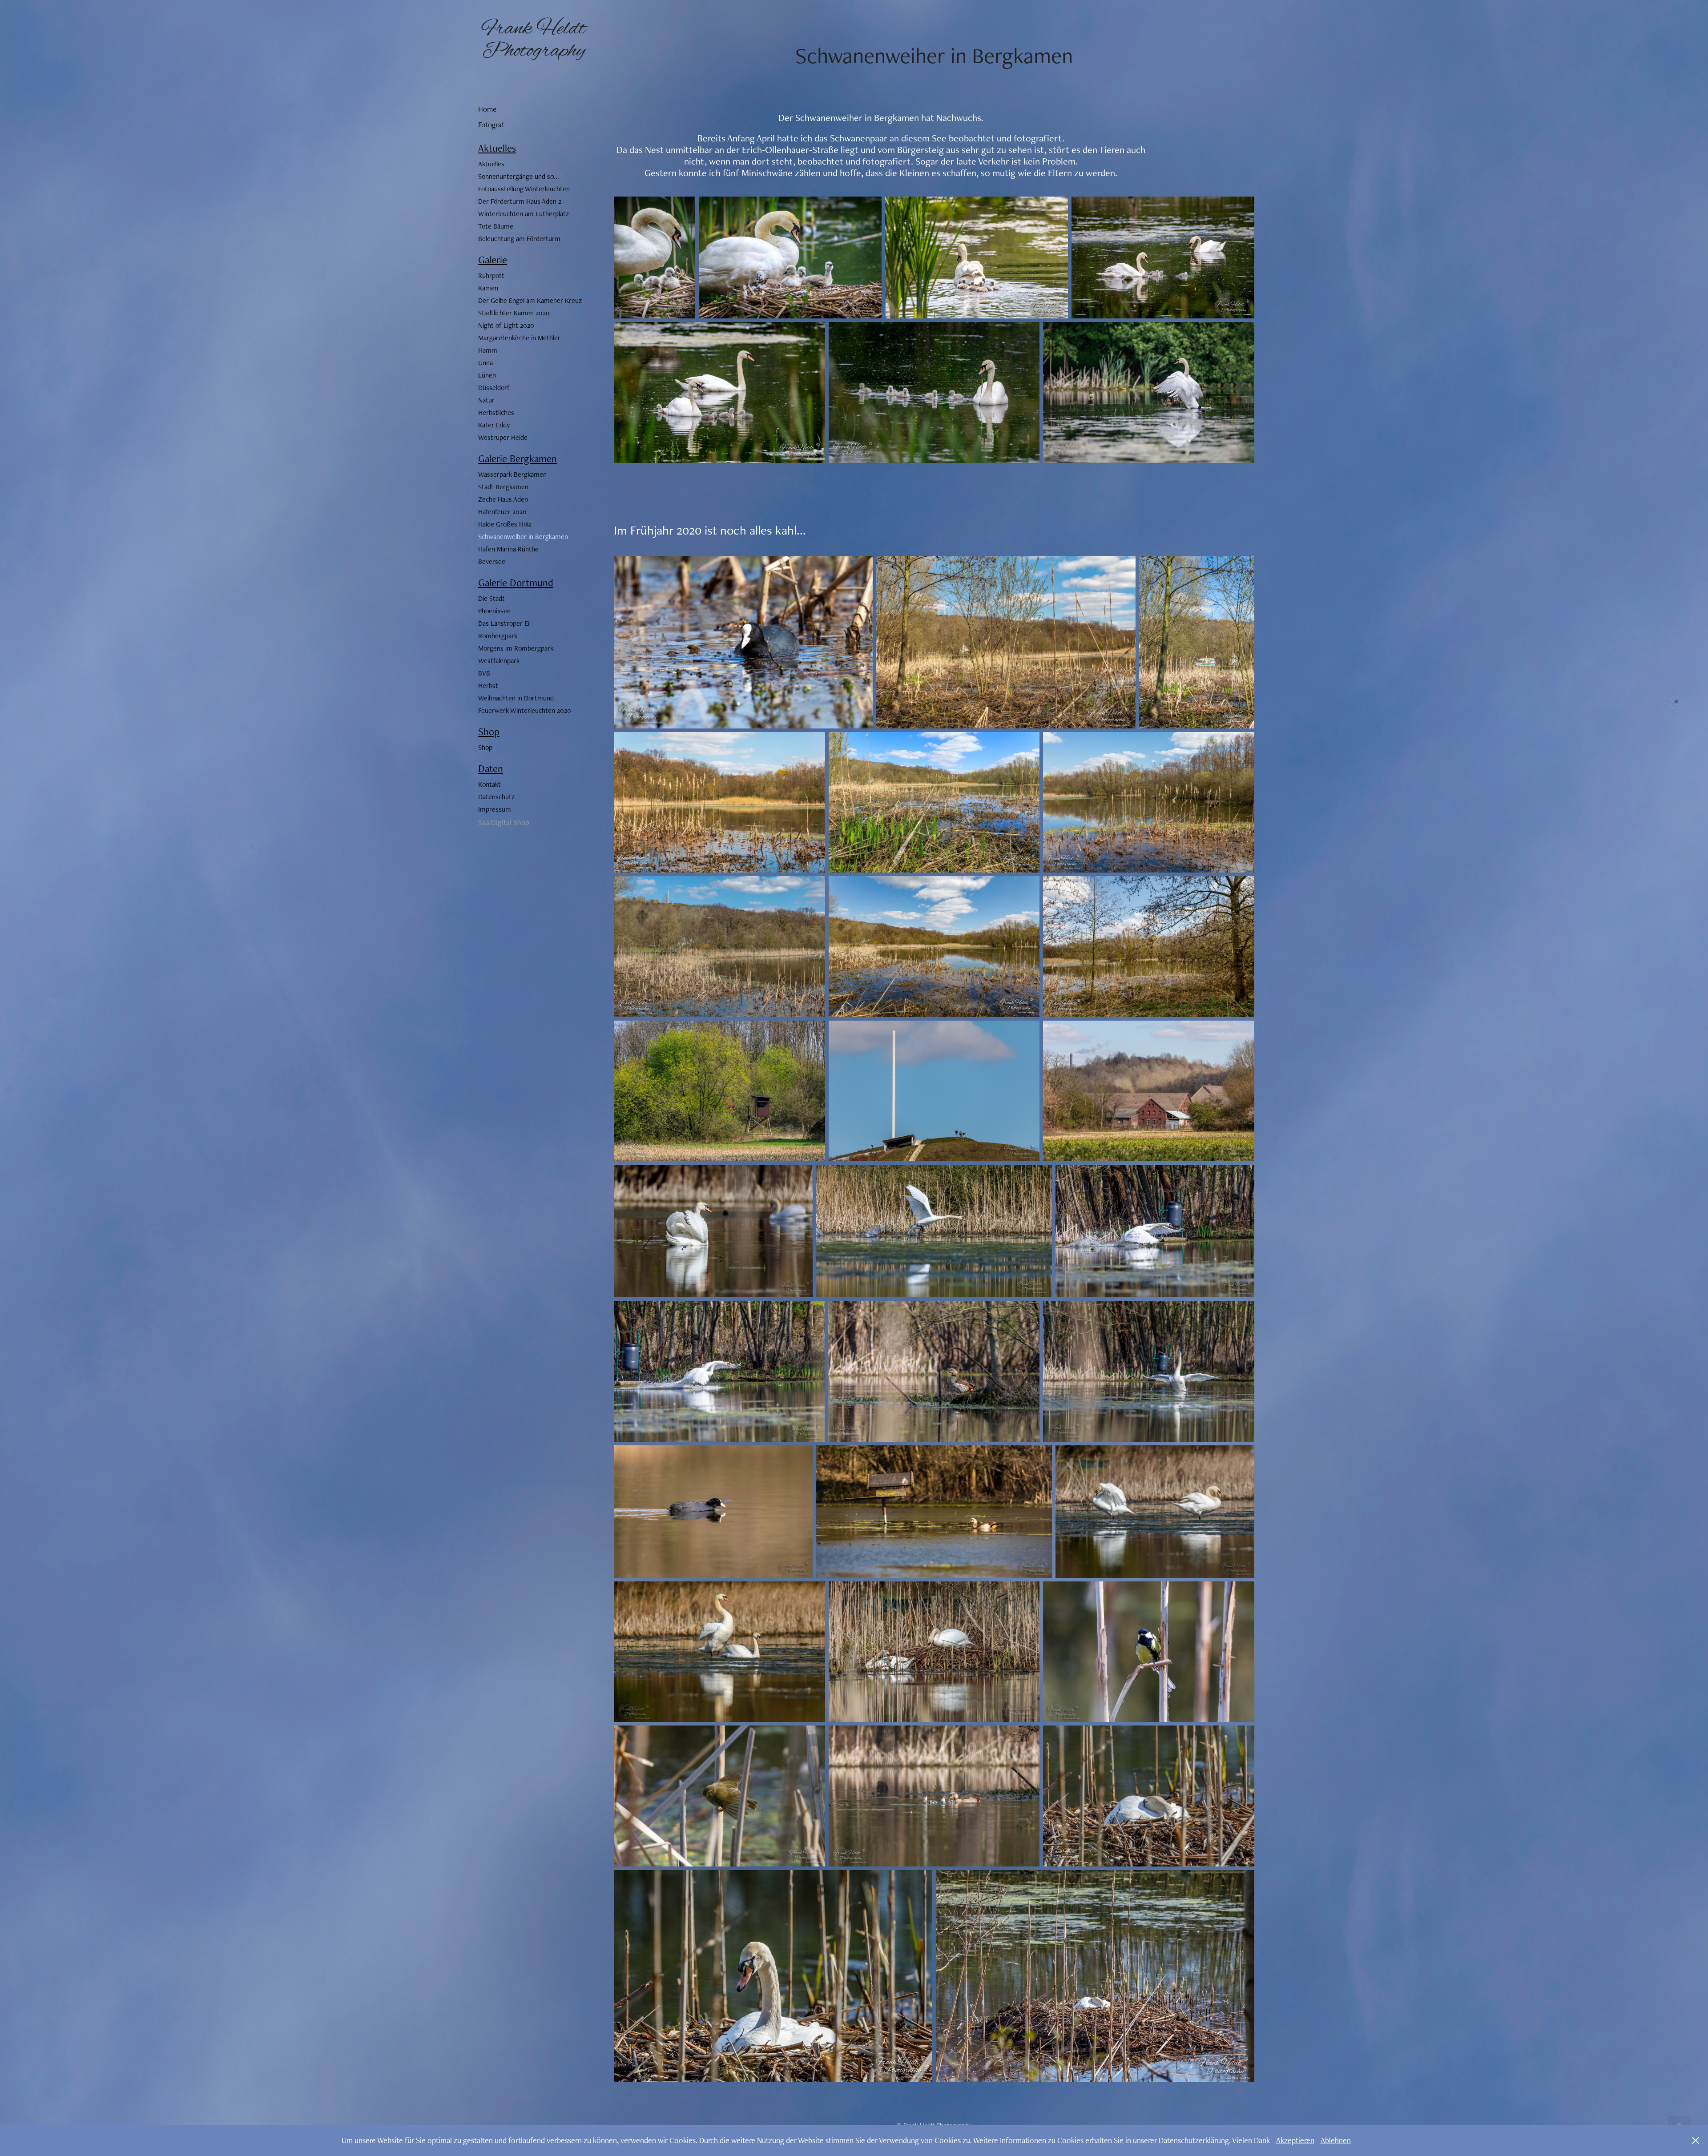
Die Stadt (491, 598)
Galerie (493, 260)
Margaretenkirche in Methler (519, 338)
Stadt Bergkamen (503, 487)
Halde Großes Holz (505, 524)
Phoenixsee (494, 611)
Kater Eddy (494, 425)
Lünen (487, 375)
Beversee (492, 561)
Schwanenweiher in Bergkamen (523, 537)
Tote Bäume (496, 226)
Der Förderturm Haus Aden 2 (520, 201)
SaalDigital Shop (504, 822)
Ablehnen (1336, 2140)
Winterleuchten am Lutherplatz (524, 214)
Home (487, 109)
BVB (484, 673)
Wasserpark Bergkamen (512, 474)
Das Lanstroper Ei (504, 623)
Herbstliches (496, 412)
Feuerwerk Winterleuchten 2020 (525, 710)
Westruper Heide (503, 437)
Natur (486, 400)
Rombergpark (498, 636)
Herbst (488, 686)
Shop (489, 732)
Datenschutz (496, 797)
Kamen (488, 288)
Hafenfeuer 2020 (502, 512)
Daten (491, 768)
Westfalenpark (499, 661)
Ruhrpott (491, 276)
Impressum (495, 809)
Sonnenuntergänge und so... (519, 176)
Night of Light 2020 (506, 325)
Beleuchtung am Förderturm (519, 239)
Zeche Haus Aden (503, 499)
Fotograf (491, 125)
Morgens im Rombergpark (516, 648)
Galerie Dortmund (516, 583)
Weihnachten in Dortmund (516, 698)
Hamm (488, 350)
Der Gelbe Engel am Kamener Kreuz (530, 300)
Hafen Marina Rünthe (508, 549)
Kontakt (489, 784)
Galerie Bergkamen (518, 459)
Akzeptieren (1295, 2140)
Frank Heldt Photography (536, 40)
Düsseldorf (494, 388)
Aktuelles (497, 148)
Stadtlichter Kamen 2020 (514, 313)
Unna (485, 363)
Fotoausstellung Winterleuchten (524, 189)
